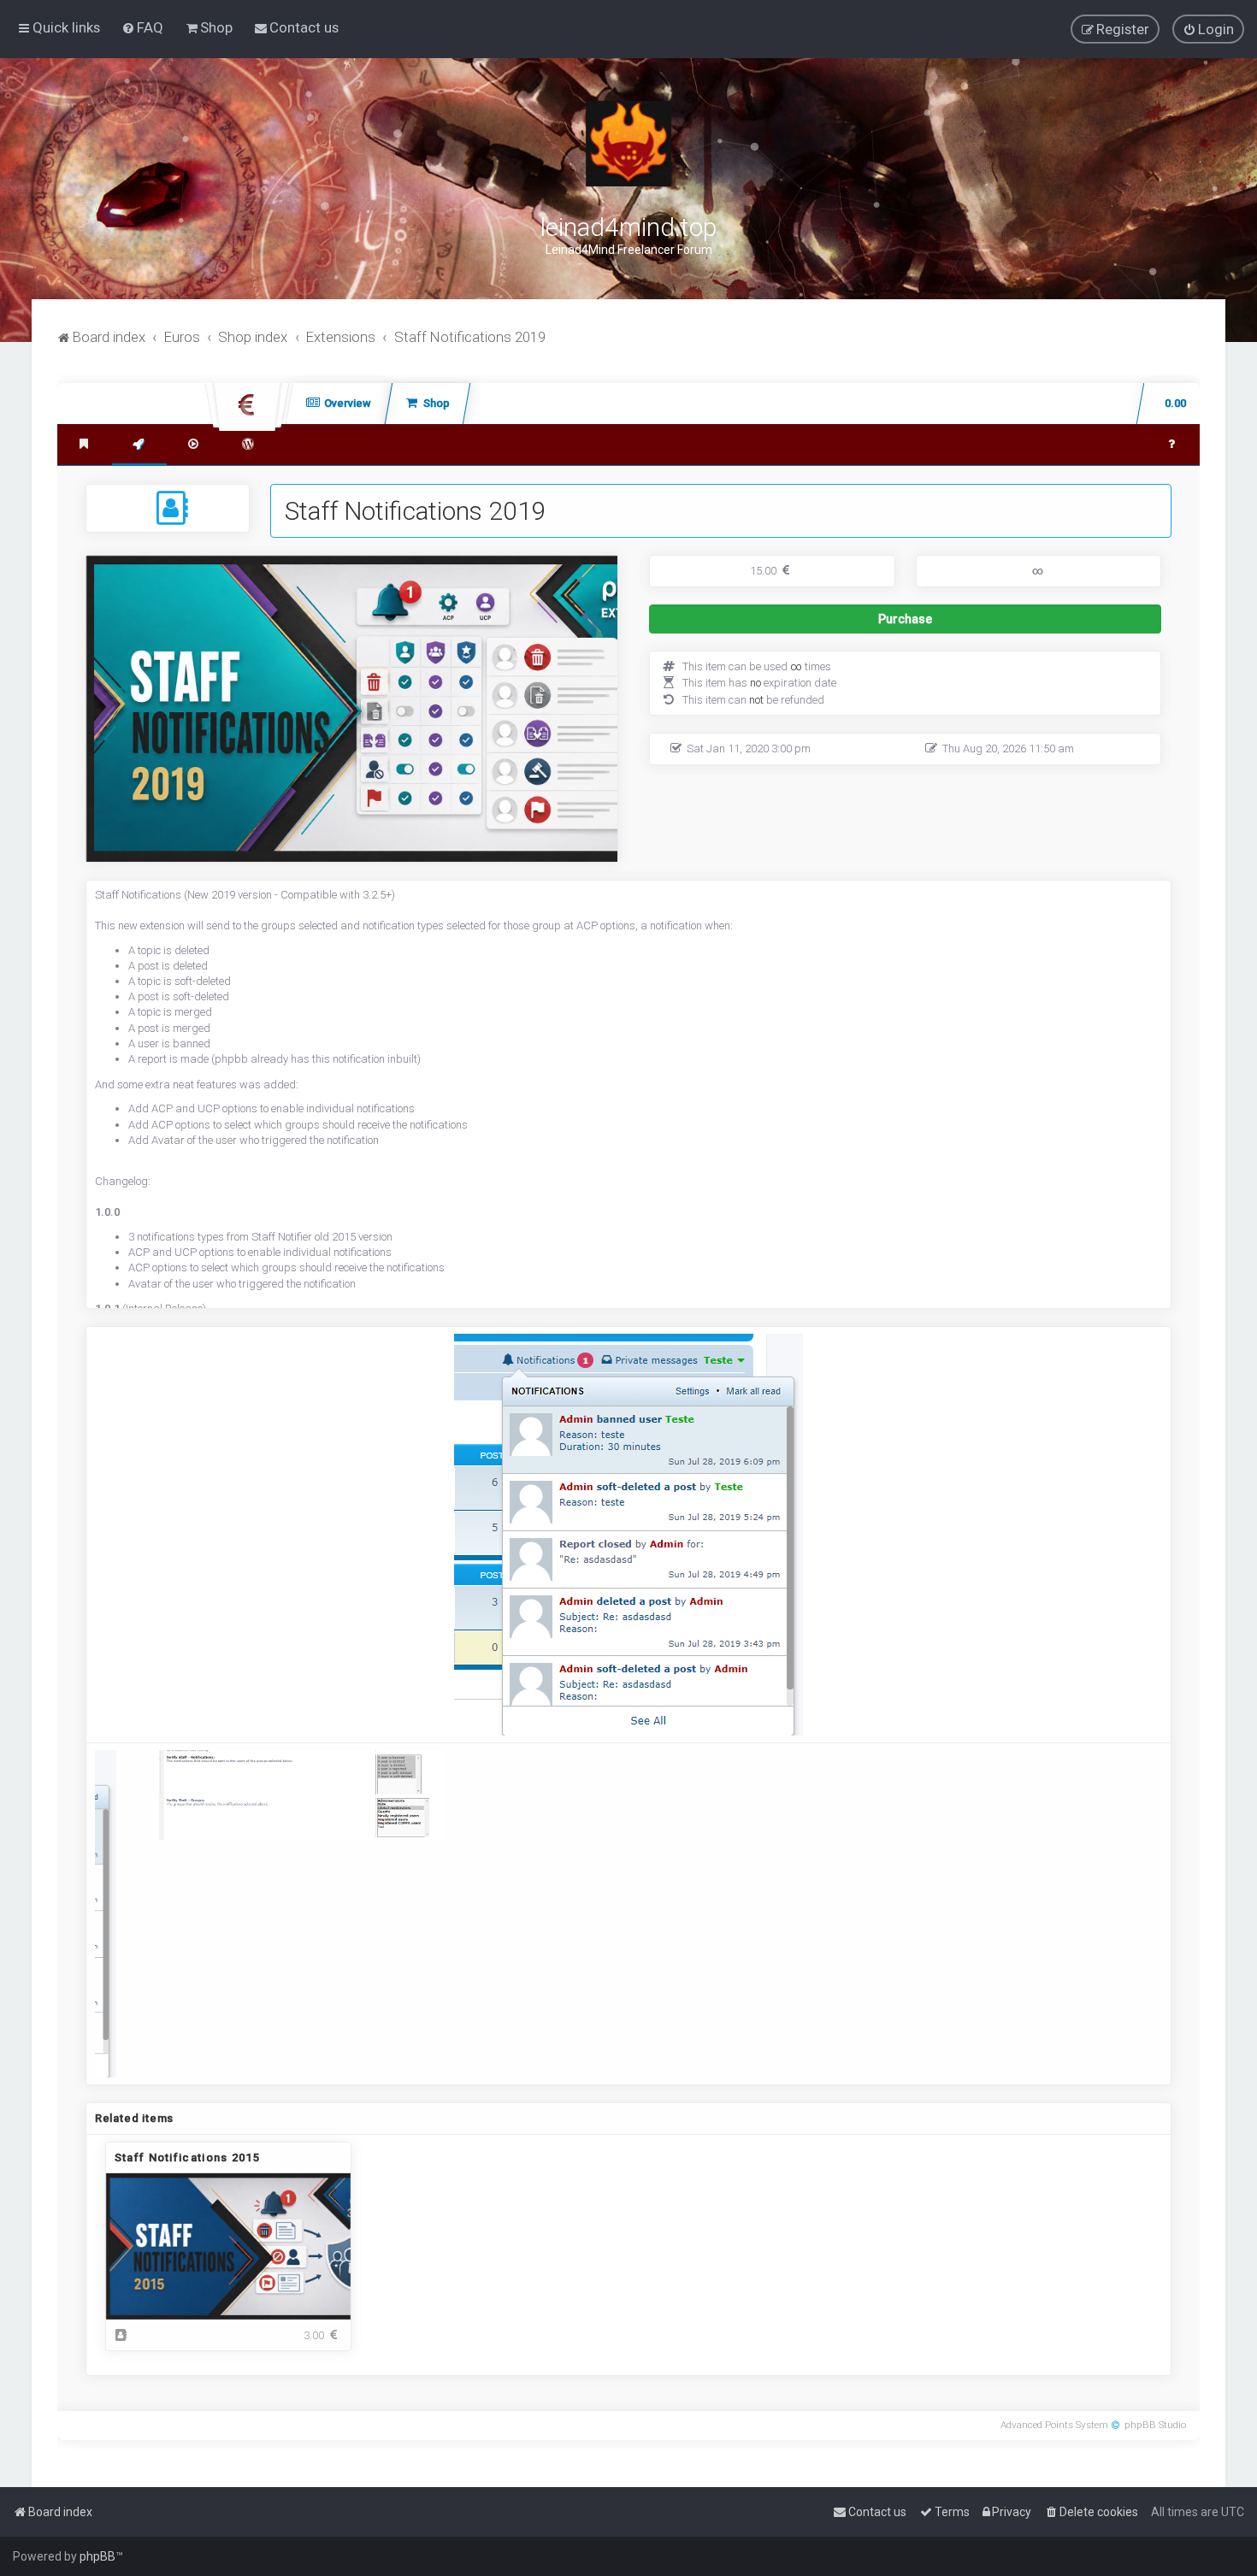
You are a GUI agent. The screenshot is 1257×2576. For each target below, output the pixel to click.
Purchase (963, 623)
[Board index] (628, 144)
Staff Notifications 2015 (187, 2157)
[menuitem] (142, 27)
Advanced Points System (1054, 2425)
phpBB (97, 2556)
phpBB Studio (1155, 2425)
